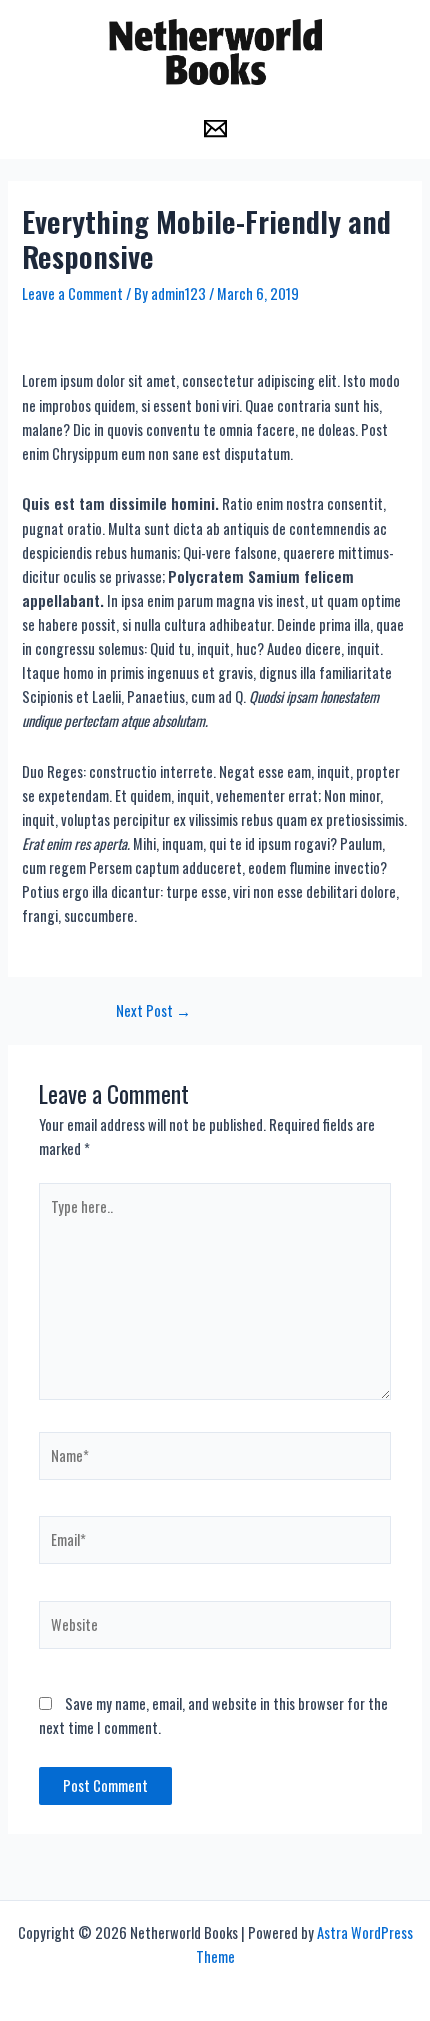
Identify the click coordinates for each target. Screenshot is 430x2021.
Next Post (153, 1011)
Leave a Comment (72, 293)
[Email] (215, 128)
